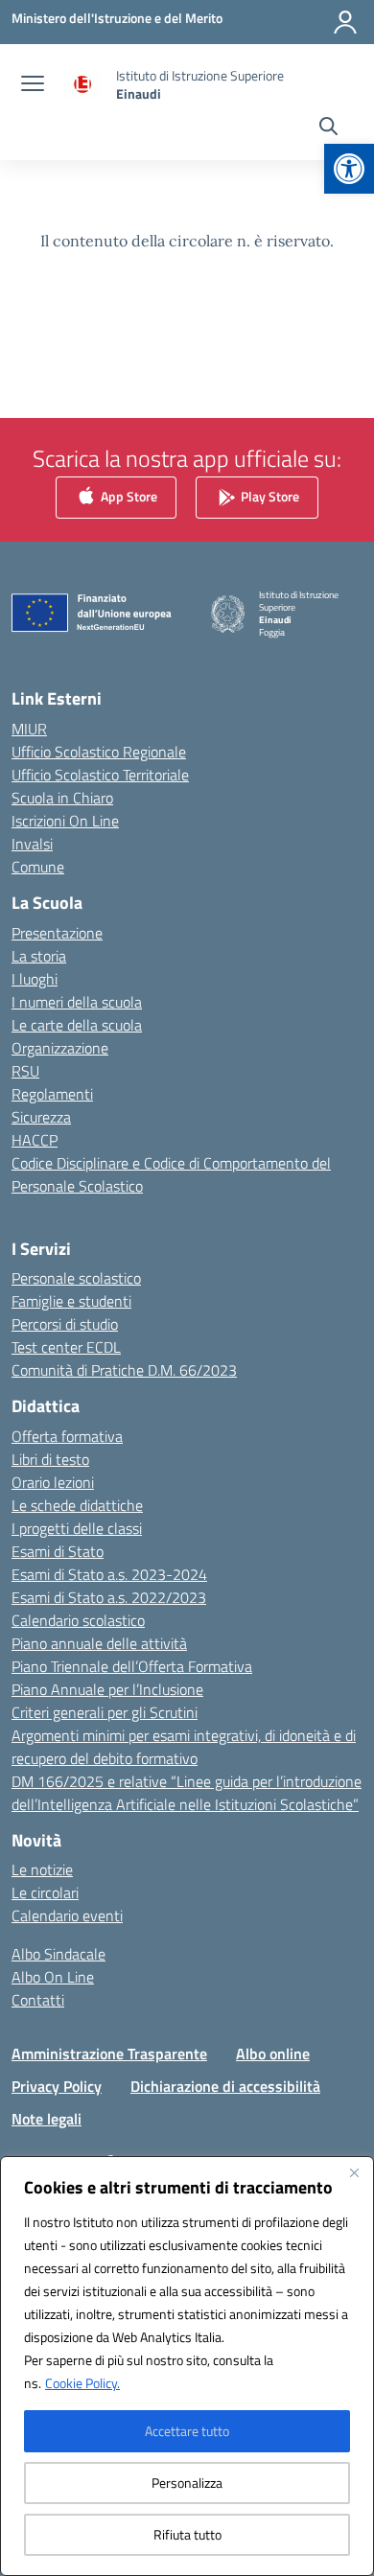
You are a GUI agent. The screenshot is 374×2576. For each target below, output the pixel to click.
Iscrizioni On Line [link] (65, 821)
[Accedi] (345, 22)
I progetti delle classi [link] (77, 1528)
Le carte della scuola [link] (77, 1025)
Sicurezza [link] (41, 1117)
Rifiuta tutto (187, 2534)
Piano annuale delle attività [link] (99, 1643)
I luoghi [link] (35, 979)
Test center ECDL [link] (66, 1347)
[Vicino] (354, 2172)
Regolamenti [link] (52, 1094)
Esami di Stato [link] (58, 1551)
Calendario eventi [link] (67, 1915)
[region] (187, 2366)
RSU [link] (25, 1071)
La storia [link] (39, 956)
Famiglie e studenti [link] (71, 1301)
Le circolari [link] (45, 1892)
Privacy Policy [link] (57, 2086)
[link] (349, 169)
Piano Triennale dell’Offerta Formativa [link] (132, 1666)
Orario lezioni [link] (53, 1482)
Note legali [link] (47, 2119)
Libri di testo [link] (50, 1459)
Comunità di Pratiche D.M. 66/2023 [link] (124, 1370)
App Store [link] (128, 496)
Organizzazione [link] (60, 1048)
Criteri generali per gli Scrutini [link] (105, 1712)
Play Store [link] (269, 496)
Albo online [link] (273, 2054)
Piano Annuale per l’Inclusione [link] (107, 1689)
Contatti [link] (38, 2000)
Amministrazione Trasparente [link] (109, 2054)
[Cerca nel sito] (328, 128)
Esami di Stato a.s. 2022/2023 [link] (109, 1597)
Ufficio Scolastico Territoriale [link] (100, 775)
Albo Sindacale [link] (58, 1954)
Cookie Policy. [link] (82, 2383)
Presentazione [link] (57, 933)
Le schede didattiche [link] (77, 1505)
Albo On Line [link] (53, 1977)
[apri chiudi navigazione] (33, 85)
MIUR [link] (29, 729)
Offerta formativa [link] (67, 1436)
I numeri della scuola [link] (77, 1002)
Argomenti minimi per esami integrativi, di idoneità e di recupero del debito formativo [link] (184, 1747)
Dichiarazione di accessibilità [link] (225, 2086)
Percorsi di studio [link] (65, 1324)
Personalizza (187, 2483)
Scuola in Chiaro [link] (62, 798)
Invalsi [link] (32, 844)
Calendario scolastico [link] (78, 1620)
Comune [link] (38, 867)
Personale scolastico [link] (76, 1278)
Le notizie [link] (42, 1869)
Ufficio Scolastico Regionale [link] (99, 752)
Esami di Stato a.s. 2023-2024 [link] (109, 1574)
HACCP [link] (35, 1140)
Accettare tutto (187, 2431)
